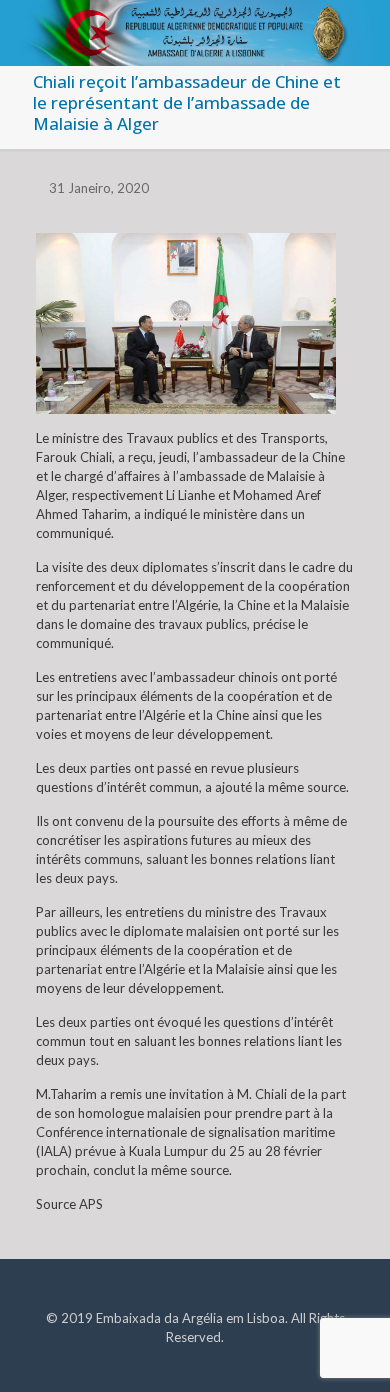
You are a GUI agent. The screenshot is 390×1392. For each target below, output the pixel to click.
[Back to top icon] (349, 1351)
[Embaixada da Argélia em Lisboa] (195, 25)
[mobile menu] (363, 30)
